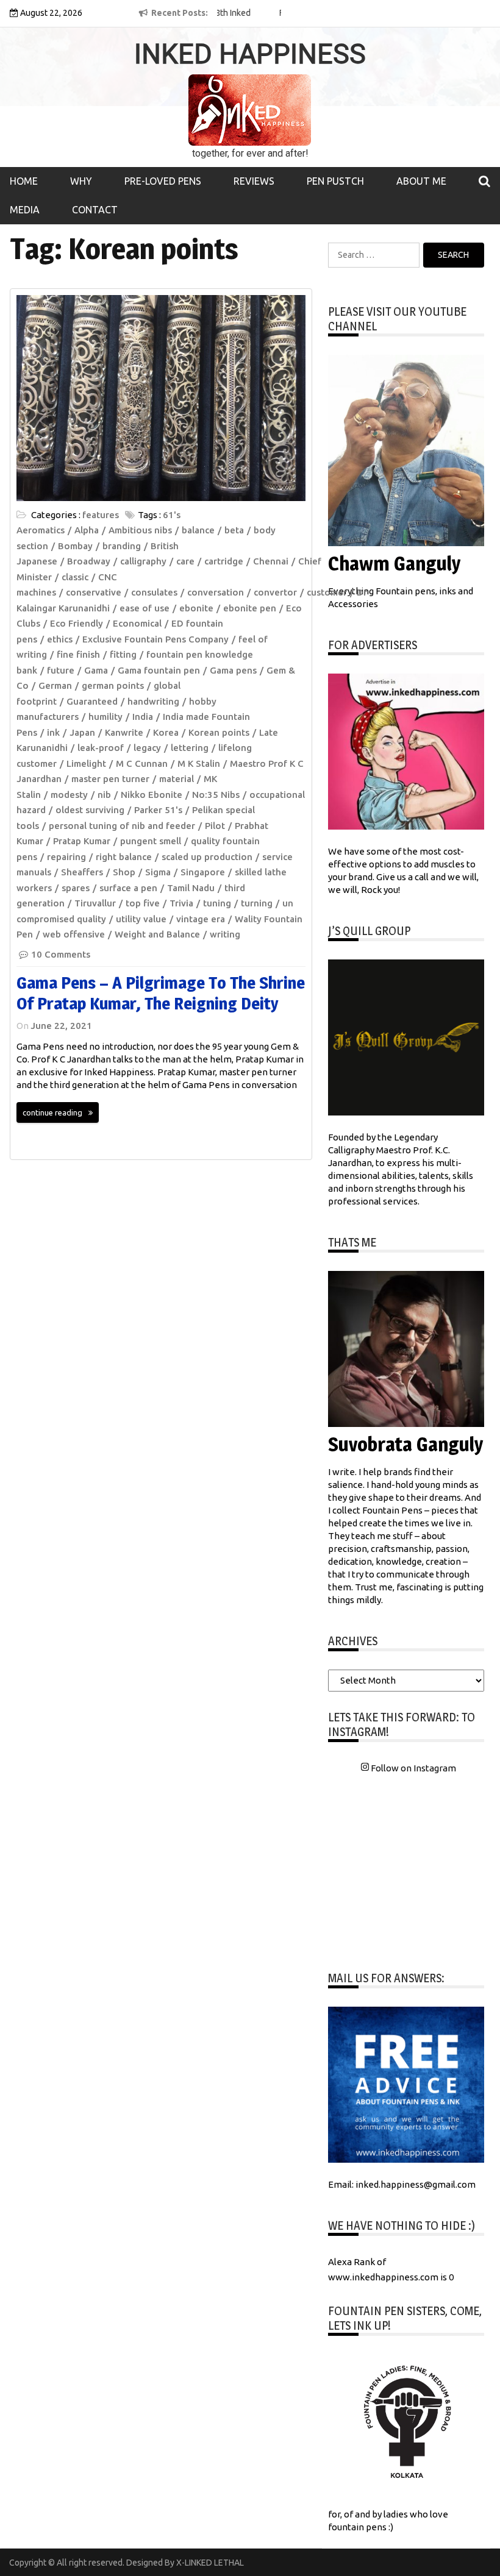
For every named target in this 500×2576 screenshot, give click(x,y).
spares (76, 888)
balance (198, 530)
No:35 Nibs (216, 795)
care (185, 561)
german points (113, 685)
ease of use (145, 608)
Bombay (75, 546)
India (143, 717)
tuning (217, 903)
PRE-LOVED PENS (163, 181)
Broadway (89, 561)
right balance (124, 857)
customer (327, 592)
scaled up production (207, 857)
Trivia (181, 903)
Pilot (215, 826)
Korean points (219, 732)
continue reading (52, 1112)
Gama (96, 670)
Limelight (86, 763)
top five (143, 903)
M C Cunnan (142, 763)
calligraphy (143, 561)
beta (234, 530)
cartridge (224, 561)
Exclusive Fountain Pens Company (155, 639)
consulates (154, 592)
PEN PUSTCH (335, 181)
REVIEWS (254, 181)
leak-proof (101, 748)
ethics (60, 639)
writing (225, 934)
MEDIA (25, 210)
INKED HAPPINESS (250, 54)
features (101, 515)
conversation (216, 592)
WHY (81, 181)
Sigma (158, 872)
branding (122, 546)
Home (24, 181)
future (61, 670)
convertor (275, 592)
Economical (137, 623)
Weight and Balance (157, 934)
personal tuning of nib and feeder (122, 826)
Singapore (203, 872)
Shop (124, 872)
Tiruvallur (95, 903)
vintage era (201, 919)
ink (53, 732)
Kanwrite (124, 732)
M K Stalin (199, 763)
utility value (141, 919)
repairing (66, 857)
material (177, 779)
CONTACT (95, 210)
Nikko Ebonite (152, 795)
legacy (147, 748)
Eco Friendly (77, 623)
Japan (82, 732)
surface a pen (128, 888)
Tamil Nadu (191, 888)
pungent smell (151, 841)
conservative (94, 592)
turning (257, 903)
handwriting (153, 701)
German (55, 685)
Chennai (271, 561)
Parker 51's (158, 810)
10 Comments (61, 954)
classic (75, 577)
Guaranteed (92, 701)
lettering (190, 748)
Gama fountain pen (159, 670)
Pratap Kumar (82, 841)
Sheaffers (82, 872)
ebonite (196, 608)
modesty (69, 795)
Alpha (87, 530)
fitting (123, 654)
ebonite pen (250, 608)
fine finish (78, 654)
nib (104, 795)
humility (105, 717)
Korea (166, 732)
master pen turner (110, 779)
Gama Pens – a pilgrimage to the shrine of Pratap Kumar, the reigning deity (161, 993)
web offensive (74, 934)
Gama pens (233, 670)
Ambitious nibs (140, 530)
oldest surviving (90, 810)
